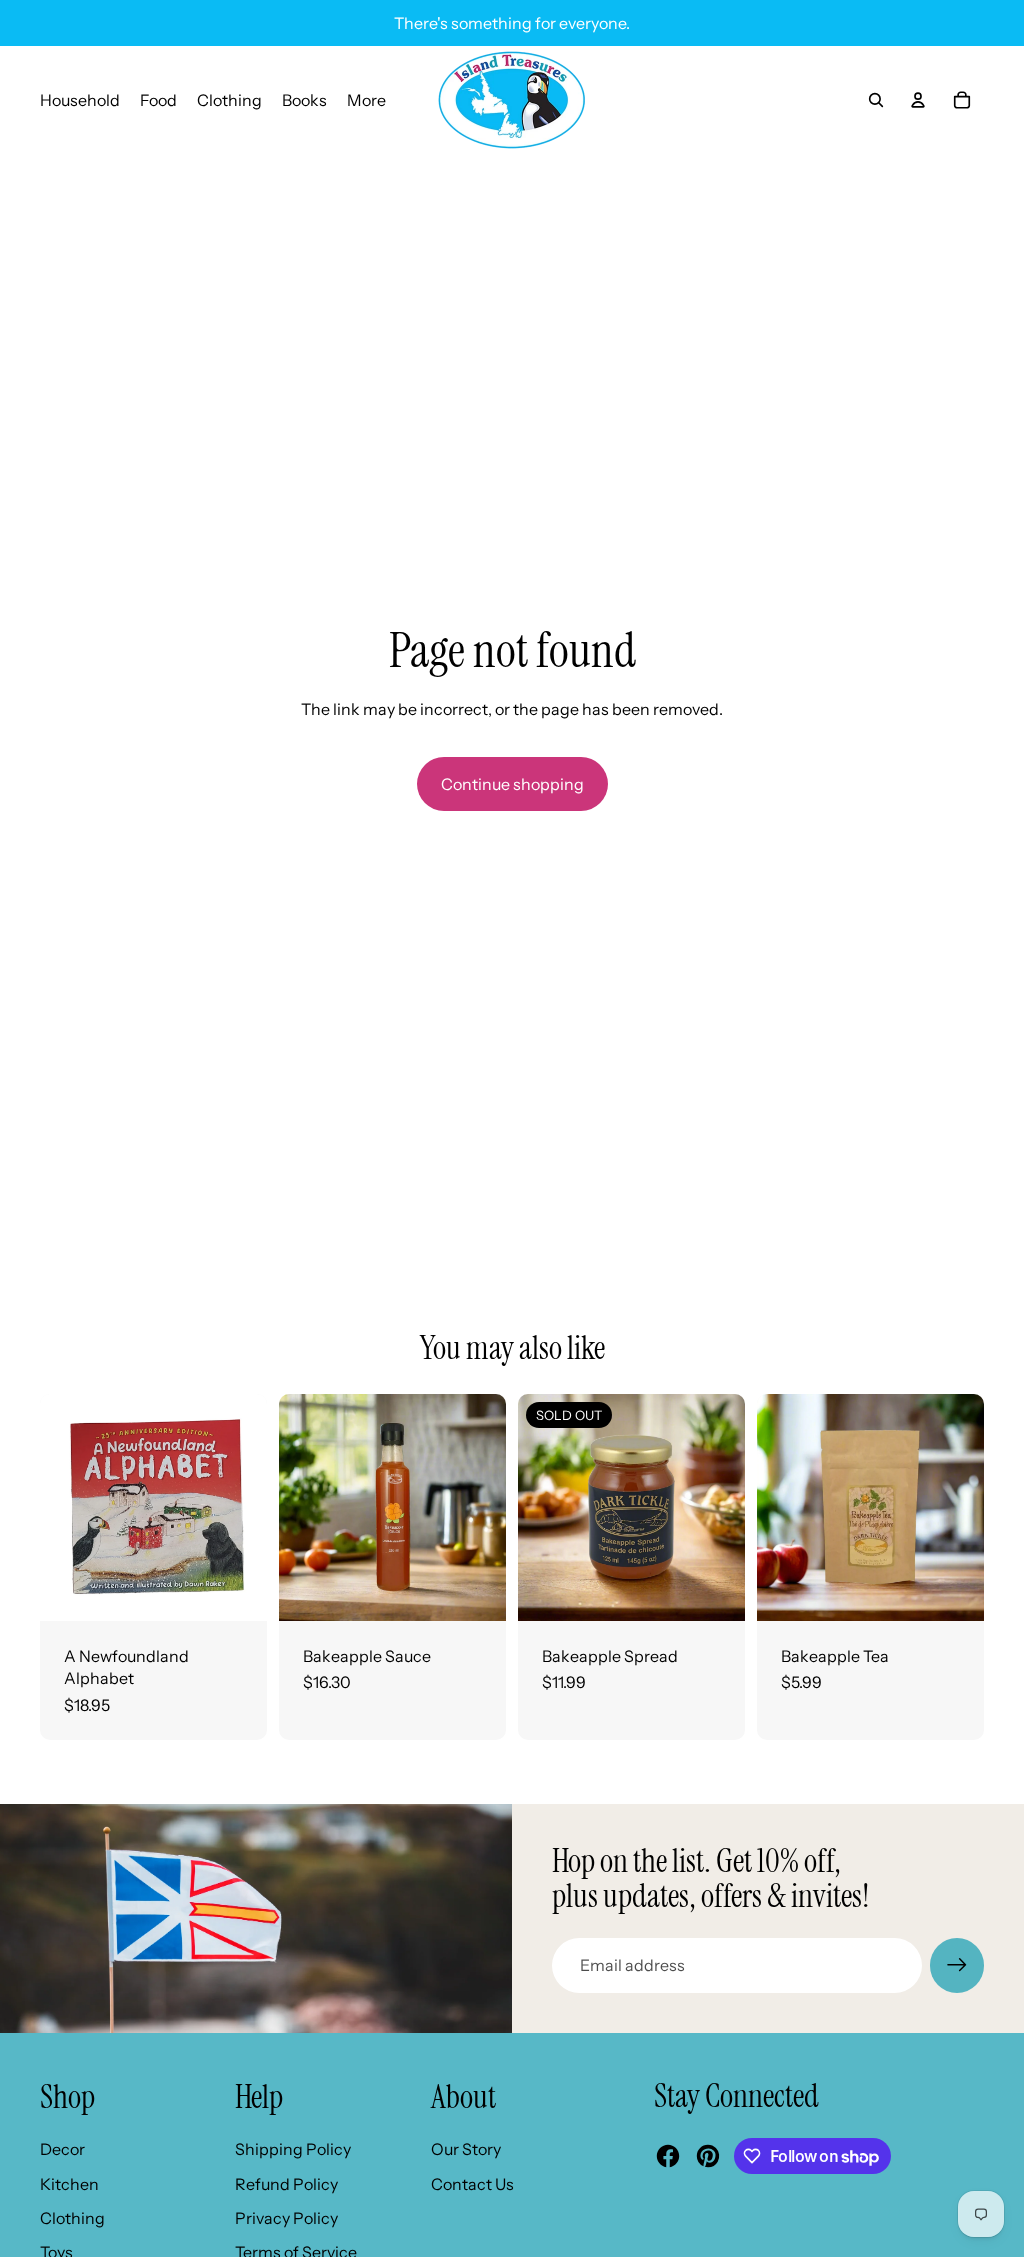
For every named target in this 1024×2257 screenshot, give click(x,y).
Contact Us (472, 2184)
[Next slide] (490, 1507)
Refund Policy (286, 2184)
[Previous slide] (294, 1507)
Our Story (466, 2149)
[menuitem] (366, 100)
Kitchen (69, 2184)
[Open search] (876, 100)
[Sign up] (957, 1965)
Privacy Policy (286, 2218)
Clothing (72, 2218)
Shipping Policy (293, 2149)
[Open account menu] (918, 100)
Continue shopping (512, 784)
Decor (62, 2149)
